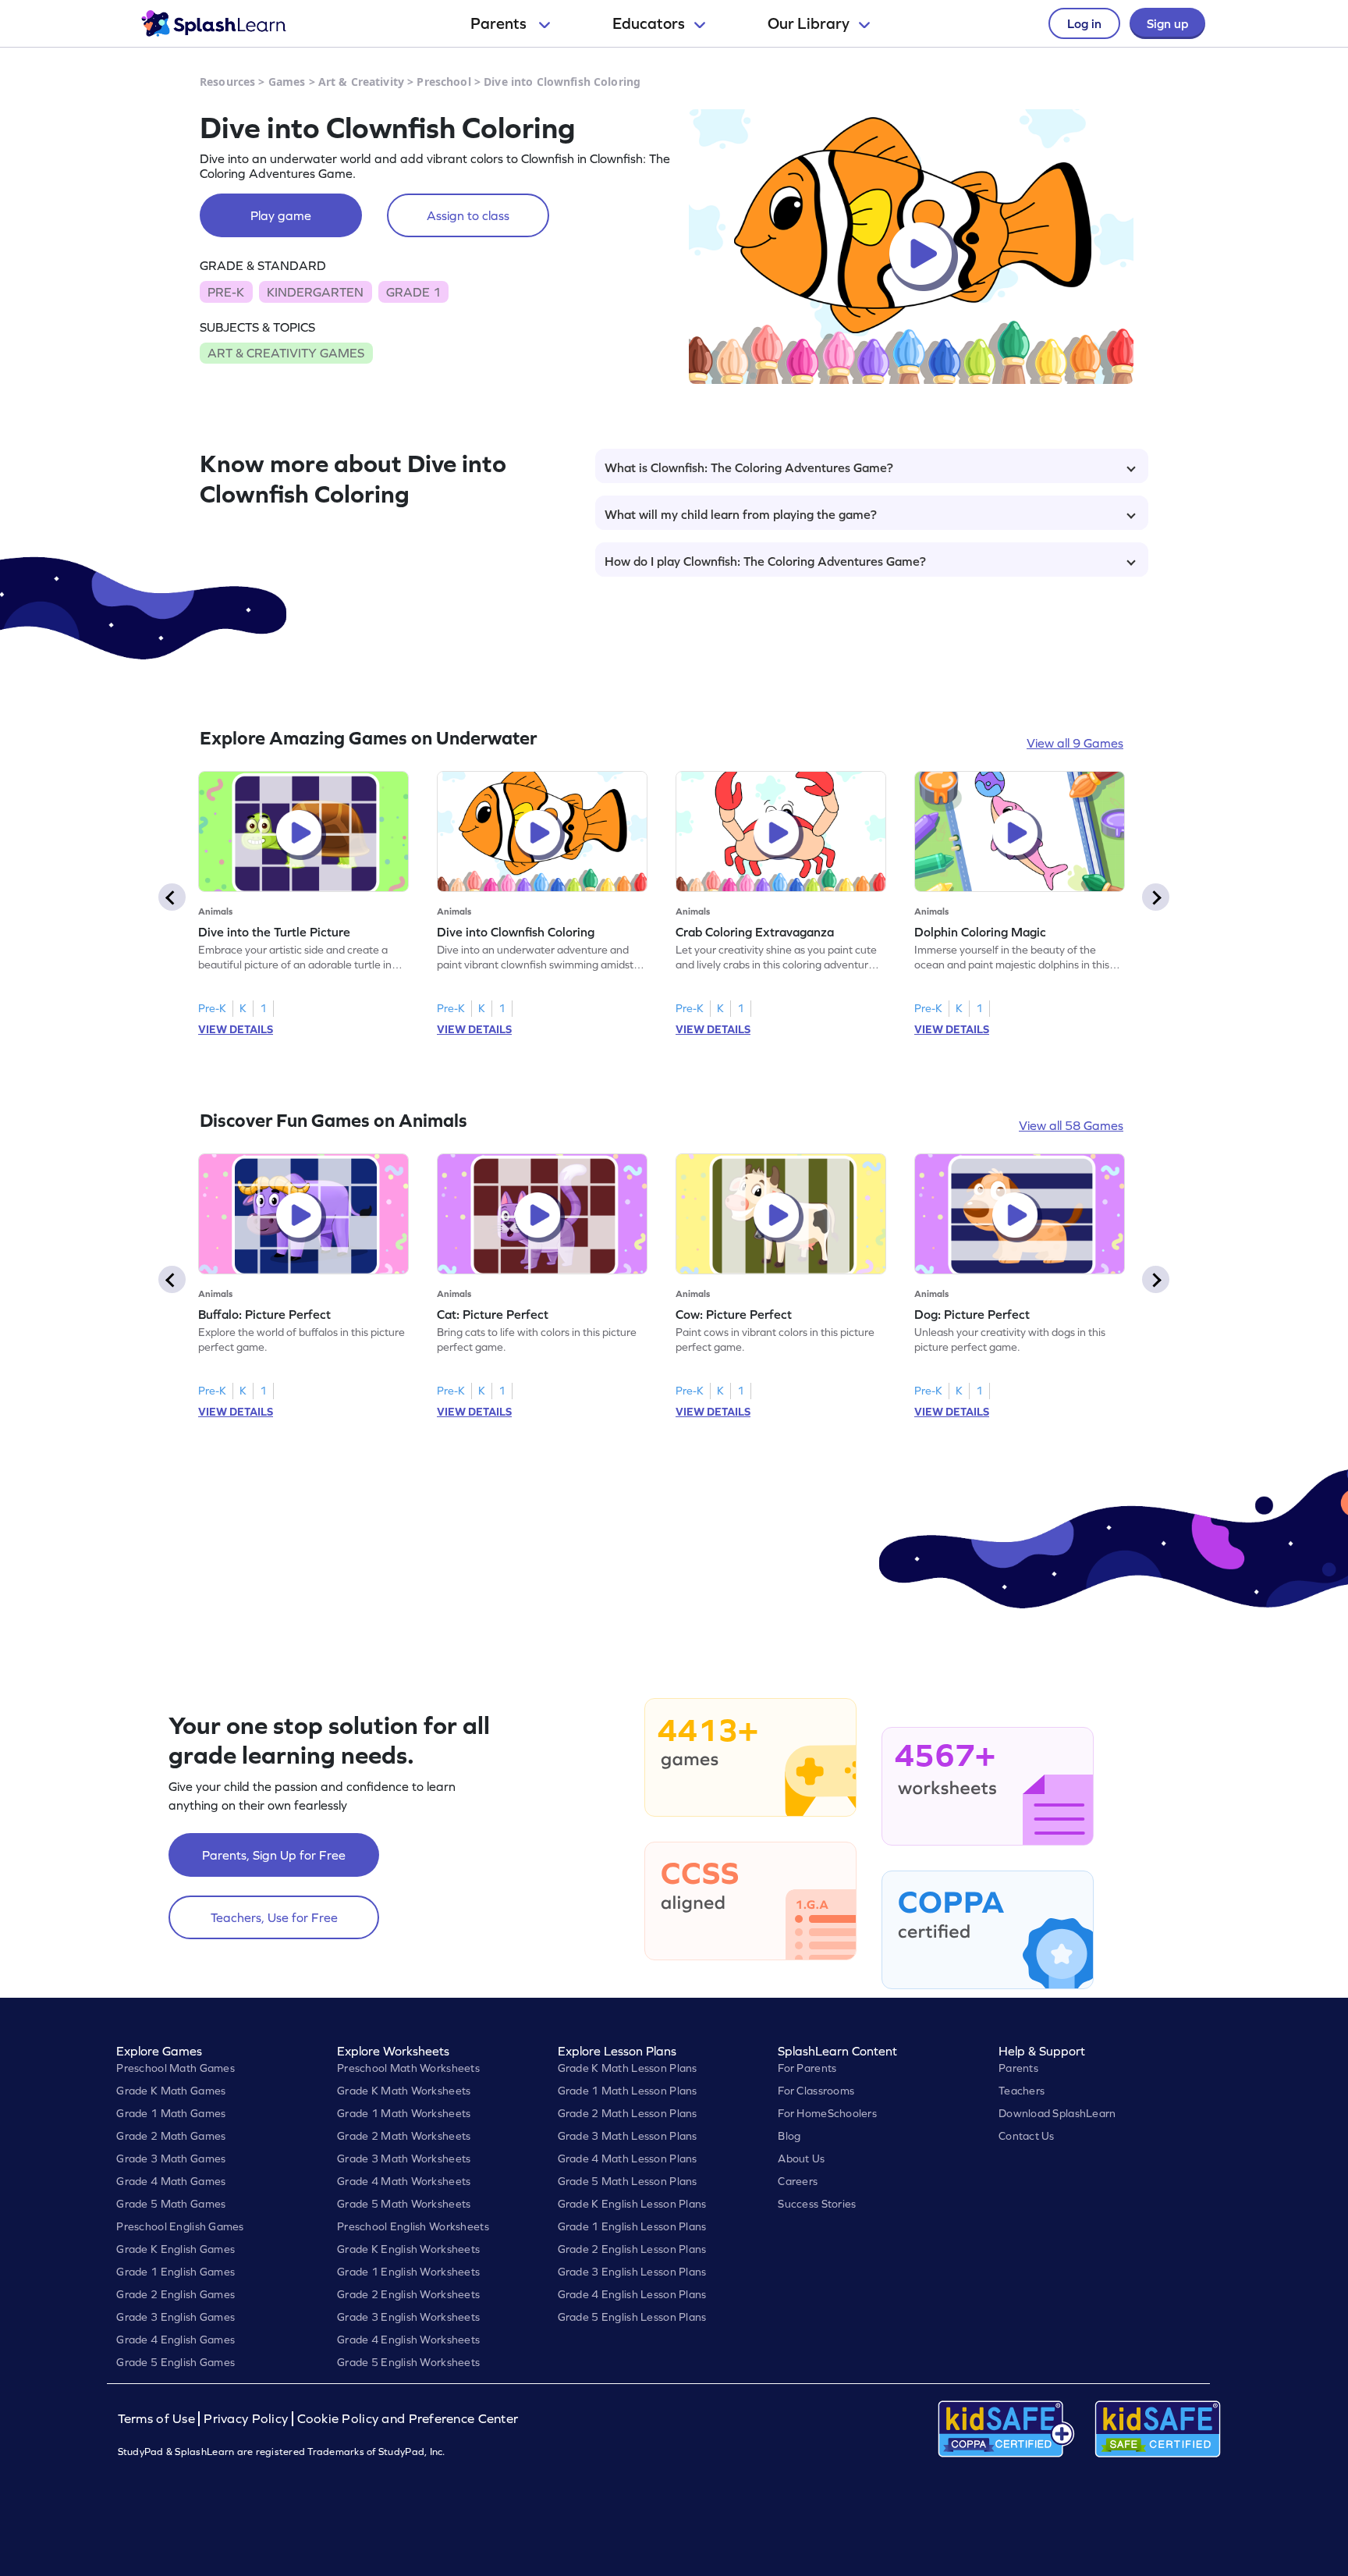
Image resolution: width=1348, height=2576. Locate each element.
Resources (227, 82)
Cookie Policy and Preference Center (408, 2419)
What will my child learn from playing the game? (741, 514)
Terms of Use (158, 2419)
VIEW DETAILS (236, 1029)
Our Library (809, 23)
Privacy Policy (246, 2419)
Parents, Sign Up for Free (274, 1855)
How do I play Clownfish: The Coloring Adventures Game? (765, 561)
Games (287, 82)
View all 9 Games (1075, 743)
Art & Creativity (361, 82)
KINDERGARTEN (315, 292)
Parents (500, 23)
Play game (281, 215)
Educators (649, 23)
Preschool (443, 82)
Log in (1084, 23)
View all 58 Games (1071, 1125)
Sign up (1167, 23)
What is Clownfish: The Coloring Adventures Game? (749, 467)
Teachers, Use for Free (274, 1917)
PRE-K (226, 292)
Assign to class (468, 215)
